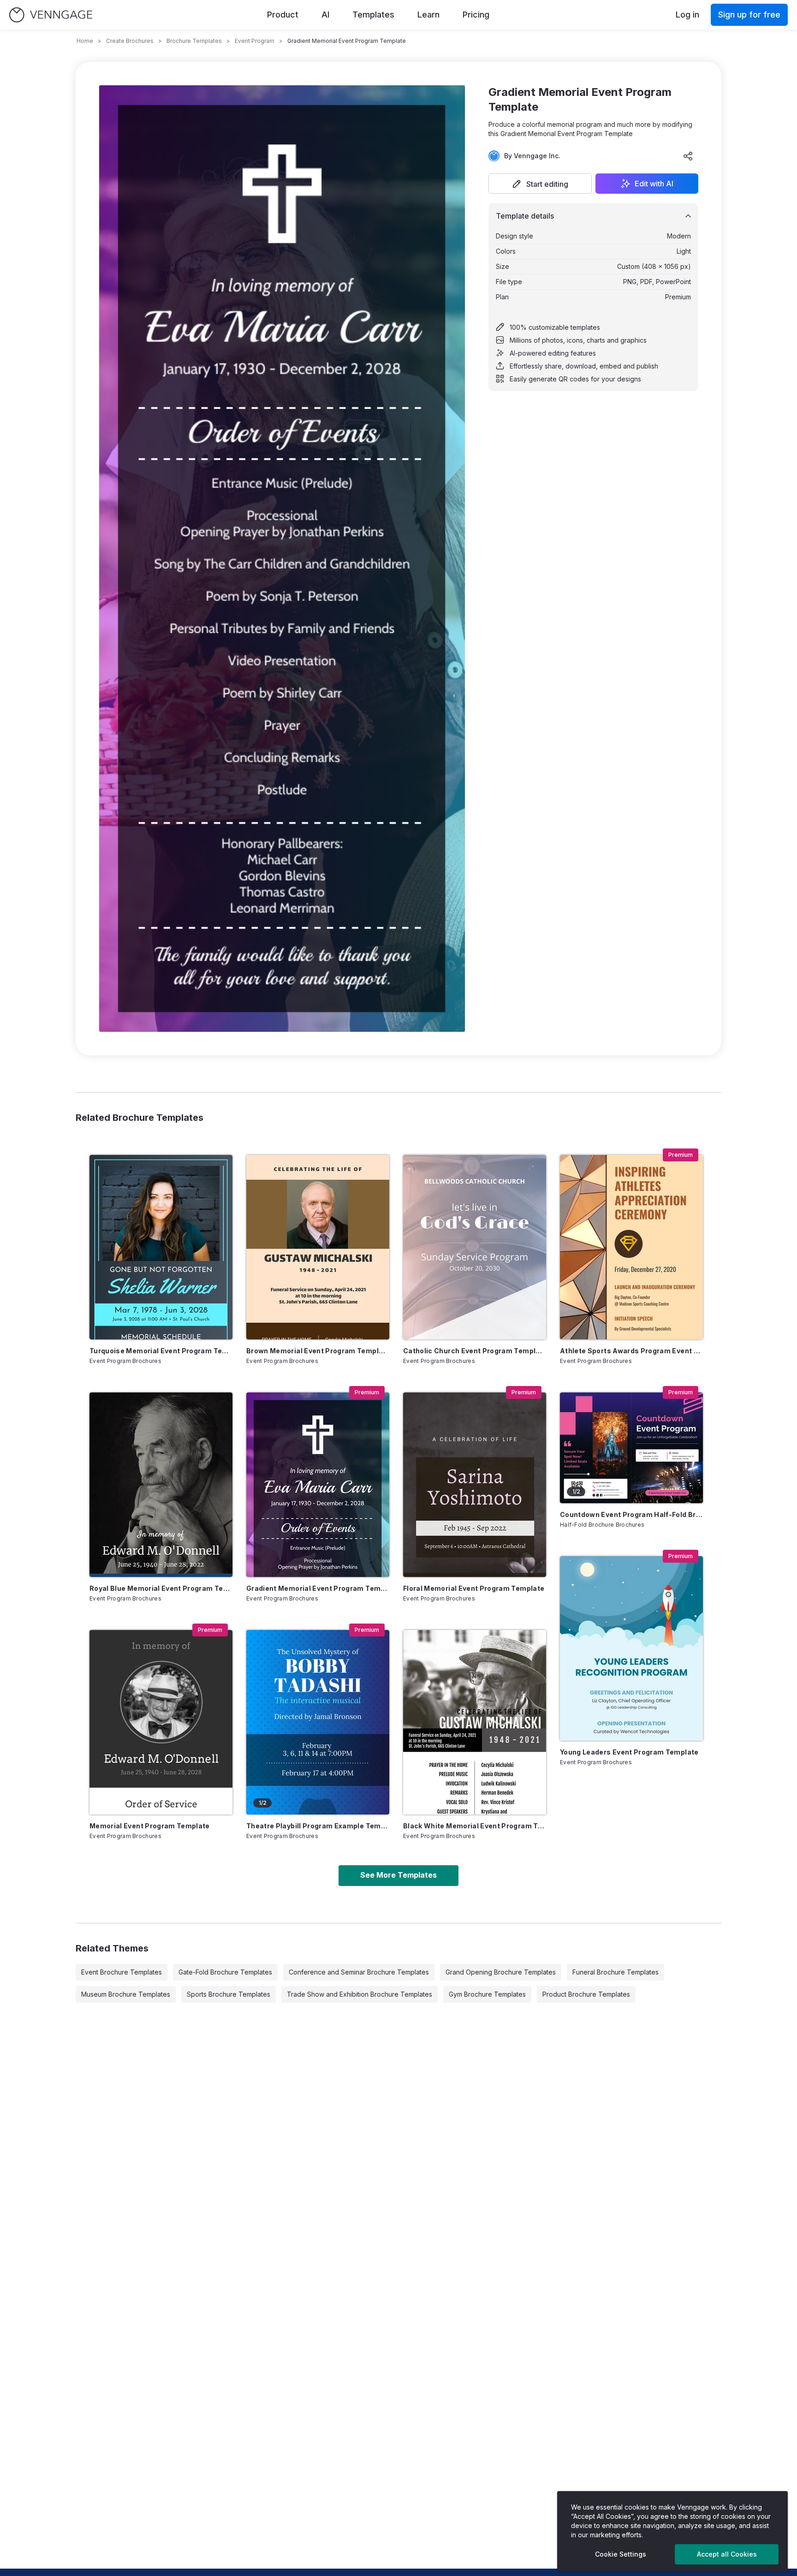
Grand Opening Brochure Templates (501, 1972)
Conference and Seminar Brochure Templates (359, 1972)
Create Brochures (130, 41)
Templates (373, 15)
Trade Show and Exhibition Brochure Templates (360, 1994)
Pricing (476, 15)
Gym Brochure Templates (487, 1994)
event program (255, 41)
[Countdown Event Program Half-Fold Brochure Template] (631, 1448)
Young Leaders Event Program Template (629, 1752)
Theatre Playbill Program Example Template (318, 1826)
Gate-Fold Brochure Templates (225, 1972)
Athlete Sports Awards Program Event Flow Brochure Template (631, 1351)
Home (85, 41)
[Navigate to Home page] (51, 15)
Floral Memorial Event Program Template (474, 1588)
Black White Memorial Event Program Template (475, 1826)
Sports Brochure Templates (229, 1994)
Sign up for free (749, 15)
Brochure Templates (194, 41)
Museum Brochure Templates (126, 1994)
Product (283, 15)
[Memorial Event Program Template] (161, 1722)
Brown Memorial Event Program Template (318, 1351)
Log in (687, 15)
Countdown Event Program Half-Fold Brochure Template (631, 1514)
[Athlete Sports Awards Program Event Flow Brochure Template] (631, 1247)
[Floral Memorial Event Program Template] (475, 1485)
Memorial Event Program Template (150, 1826)
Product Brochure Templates (586, 1994)
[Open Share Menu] (688, 156)
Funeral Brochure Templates (616, 1972)
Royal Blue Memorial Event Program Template (161, 1588)
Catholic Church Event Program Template (475, 1351)
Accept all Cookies (727, 2554)
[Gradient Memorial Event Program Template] (318, 1485)
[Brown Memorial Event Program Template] (318, 1247)
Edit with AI (654, 184)
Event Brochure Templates (122, 1972)
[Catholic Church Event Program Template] (475, 1247)
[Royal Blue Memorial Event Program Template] (161, 1485)
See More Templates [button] (398, 1875)
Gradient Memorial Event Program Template (318, 1588)
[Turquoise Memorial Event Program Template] (161, 1247)
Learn (428, 15)
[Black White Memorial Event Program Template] (475, 1722)
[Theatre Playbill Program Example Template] (318, 1722)
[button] (540, 184)
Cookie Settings (621, 2554)
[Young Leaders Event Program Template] (631, 1648)
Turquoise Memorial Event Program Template (161, 1351)
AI (325, 15)
